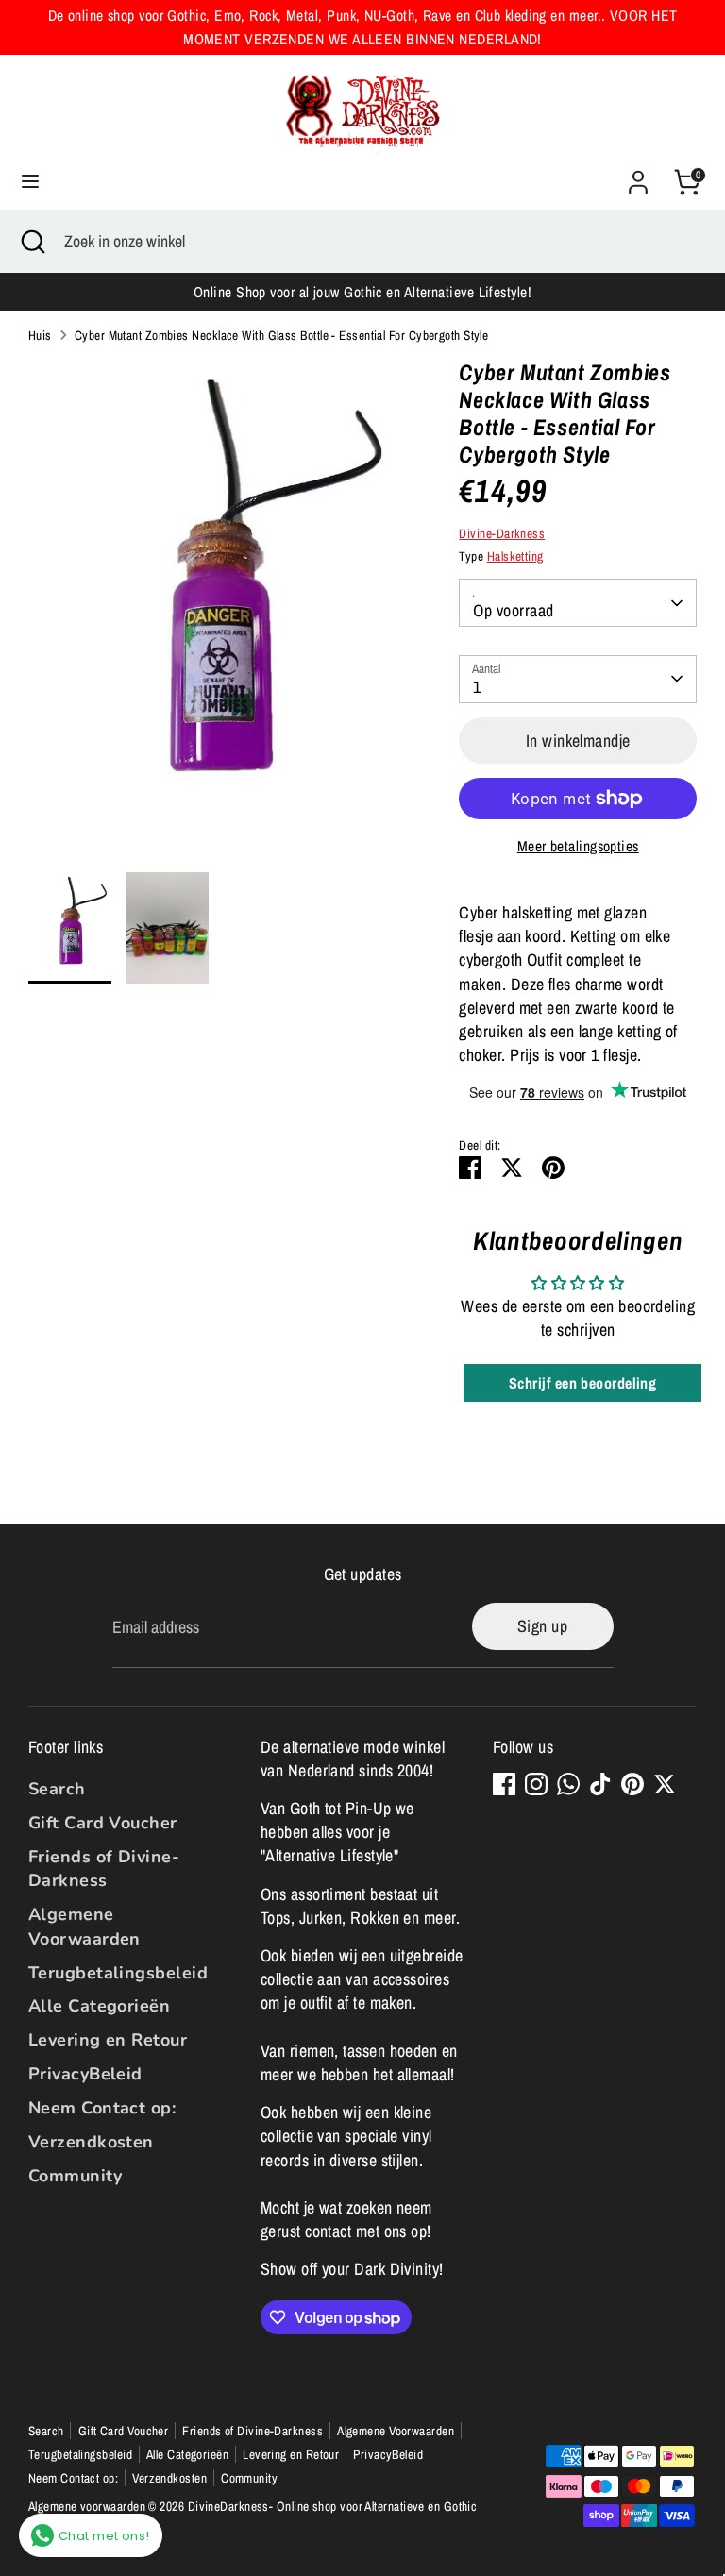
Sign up (542, 1626)
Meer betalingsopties (578, 846)
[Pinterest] (632, 1784)
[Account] (638, 175)
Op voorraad (513, 610)
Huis (40, 335)
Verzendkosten (91, 2142)
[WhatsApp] (568, 1784)
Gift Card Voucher (103, 1823)
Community (75, 2176)
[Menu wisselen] (30, 182)
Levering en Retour (108, 2040)
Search (57, 1789)
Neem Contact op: (102, 2108)
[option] (216, 615)
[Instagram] (536, 1784)
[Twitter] (665, 1784)
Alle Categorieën (99, 2006)
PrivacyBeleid (85, 2074)
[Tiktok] (600, 1784)
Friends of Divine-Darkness (104, 1869)
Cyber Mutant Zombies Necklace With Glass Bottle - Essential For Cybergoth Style (282, 335)
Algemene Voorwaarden (84, 1926)
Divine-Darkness (502, 533)
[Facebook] (504, 1784)
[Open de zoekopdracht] (32, 241)
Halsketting (515, 556)
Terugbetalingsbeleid (118, 1973)
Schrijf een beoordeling (582, 1383)
